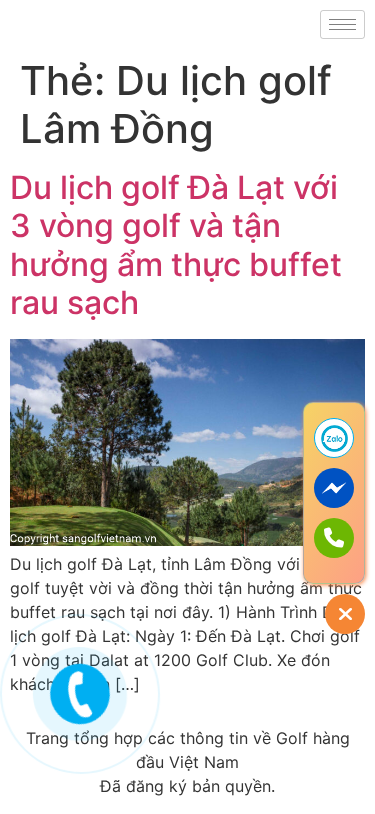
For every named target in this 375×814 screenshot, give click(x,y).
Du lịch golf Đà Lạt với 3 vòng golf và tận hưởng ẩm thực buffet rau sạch (176, 245)
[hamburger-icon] (342, 24)
